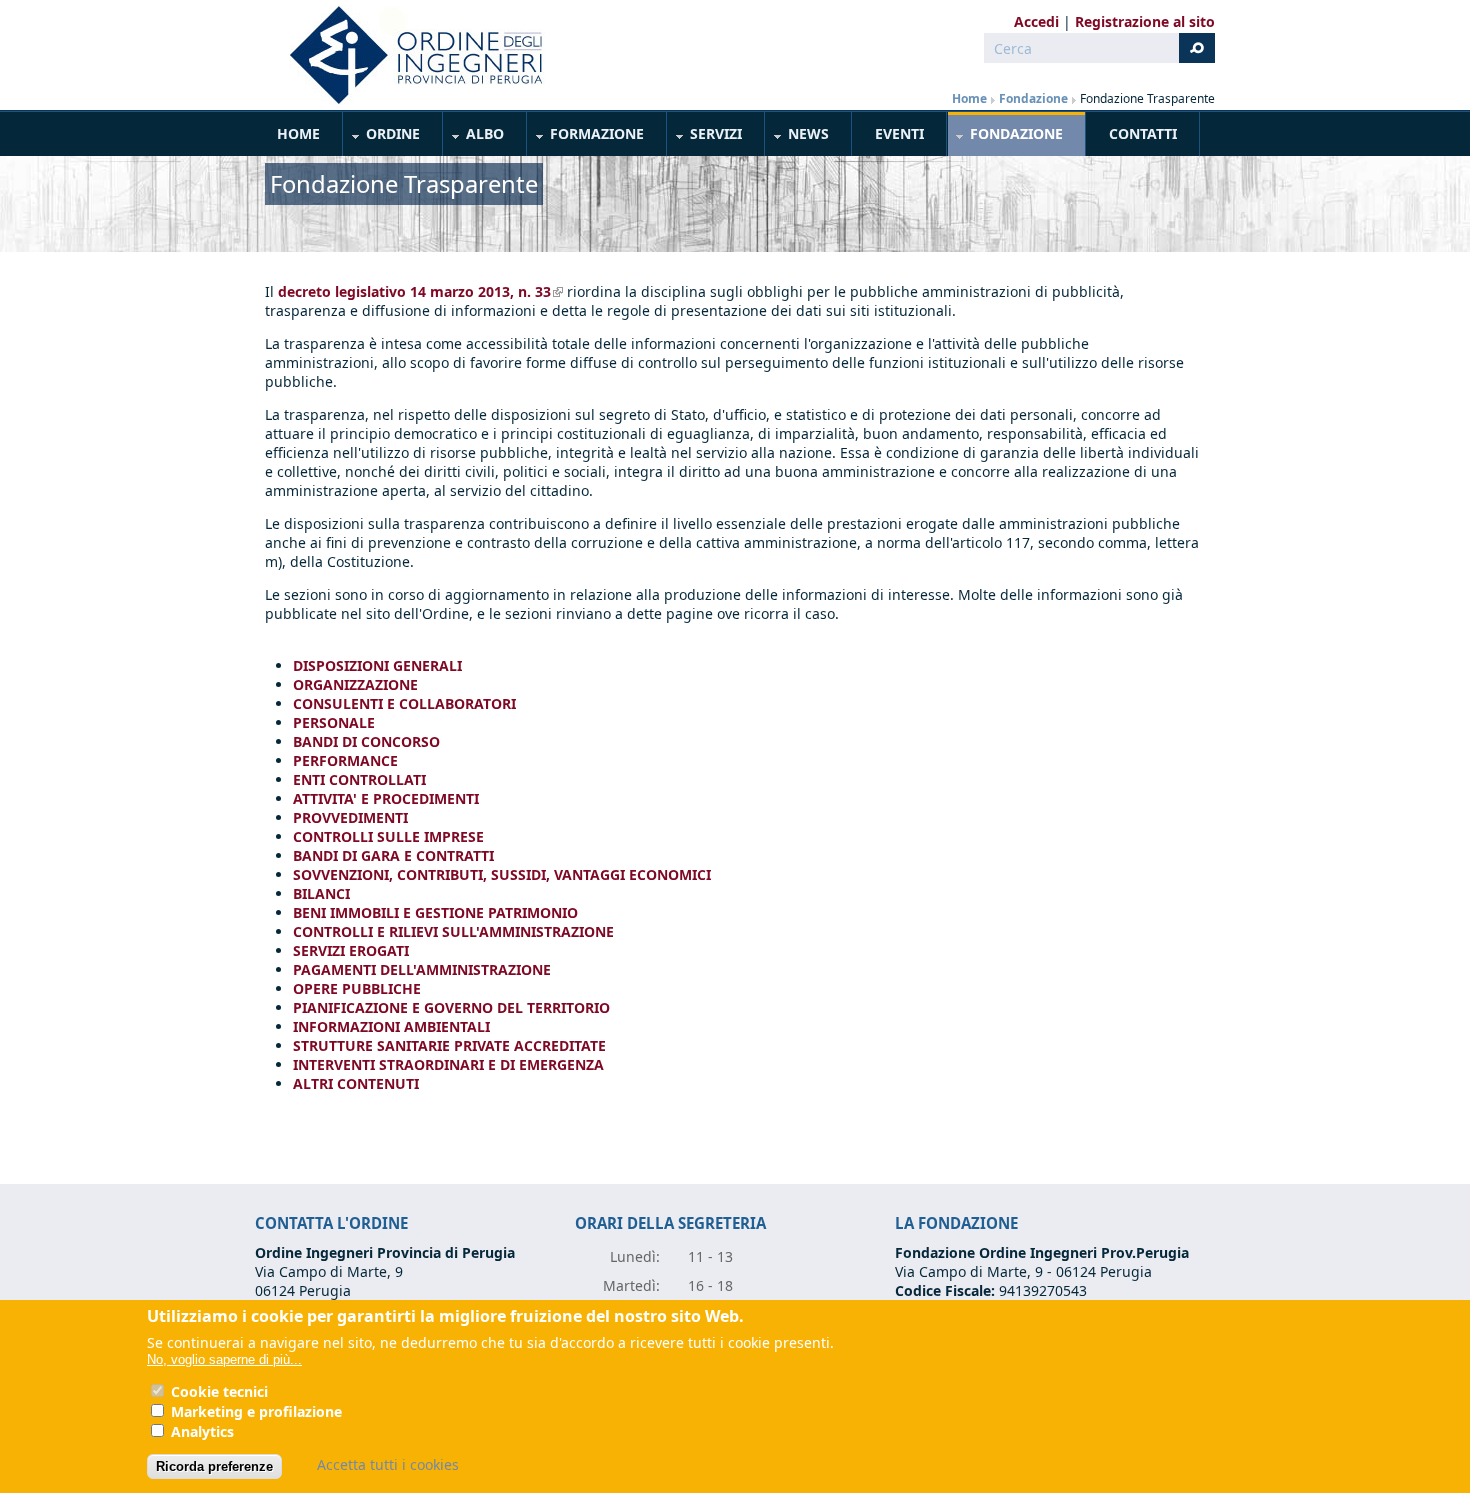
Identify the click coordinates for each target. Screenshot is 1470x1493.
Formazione (586, 137)
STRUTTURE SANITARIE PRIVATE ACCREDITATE (449, 1045)
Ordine (382, 137)
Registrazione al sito (1145, 21)
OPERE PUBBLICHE (357, 988)
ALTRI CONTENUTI (356, 1083)
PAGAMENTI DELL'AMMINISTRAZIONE (422, 969)
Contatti (1143, 133)
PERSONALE (334, 722)
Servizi (705, 137)
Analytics (202, 1431)
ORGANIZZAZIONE (355, 684)
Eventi (899, 133)
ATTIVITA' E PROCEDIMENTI (386, 798)
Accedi (1036, 21)
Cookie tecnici (219, 1391)
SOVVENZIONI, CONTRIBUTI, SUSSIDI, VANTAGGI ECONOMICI (502, 874)
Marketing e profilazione (256, 1411)
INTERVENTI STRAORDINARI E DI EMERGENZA (448, 1064)
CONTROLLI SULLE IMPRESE (388, 836)
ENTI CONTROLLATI (359, 779)
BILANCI (321, 893)
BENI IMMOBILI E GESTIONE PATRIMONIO (435, 912)
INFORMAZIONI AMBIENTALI (391, 1026)
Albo (474, 137)
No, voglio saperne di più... (224, 1359)
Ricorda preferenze (214, 1466)
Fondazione (1033, 98)
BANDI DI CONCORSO (366, 741)
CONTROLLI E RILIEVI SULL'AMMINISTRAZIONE (453, 931)
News (797, 137)
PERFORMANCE (345, 760)
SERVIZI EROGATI (351, 950)
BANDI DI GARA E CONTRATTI (393, 855)
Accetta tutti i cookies (388, 1464)
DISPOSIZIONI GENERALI (377, 665)
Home (969, 98)
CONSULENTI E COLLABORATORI (404, 703)
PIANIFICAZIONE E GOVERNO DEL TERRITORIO (451, 1007)
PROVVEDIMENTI (350, 817)
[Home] (408, 55)
